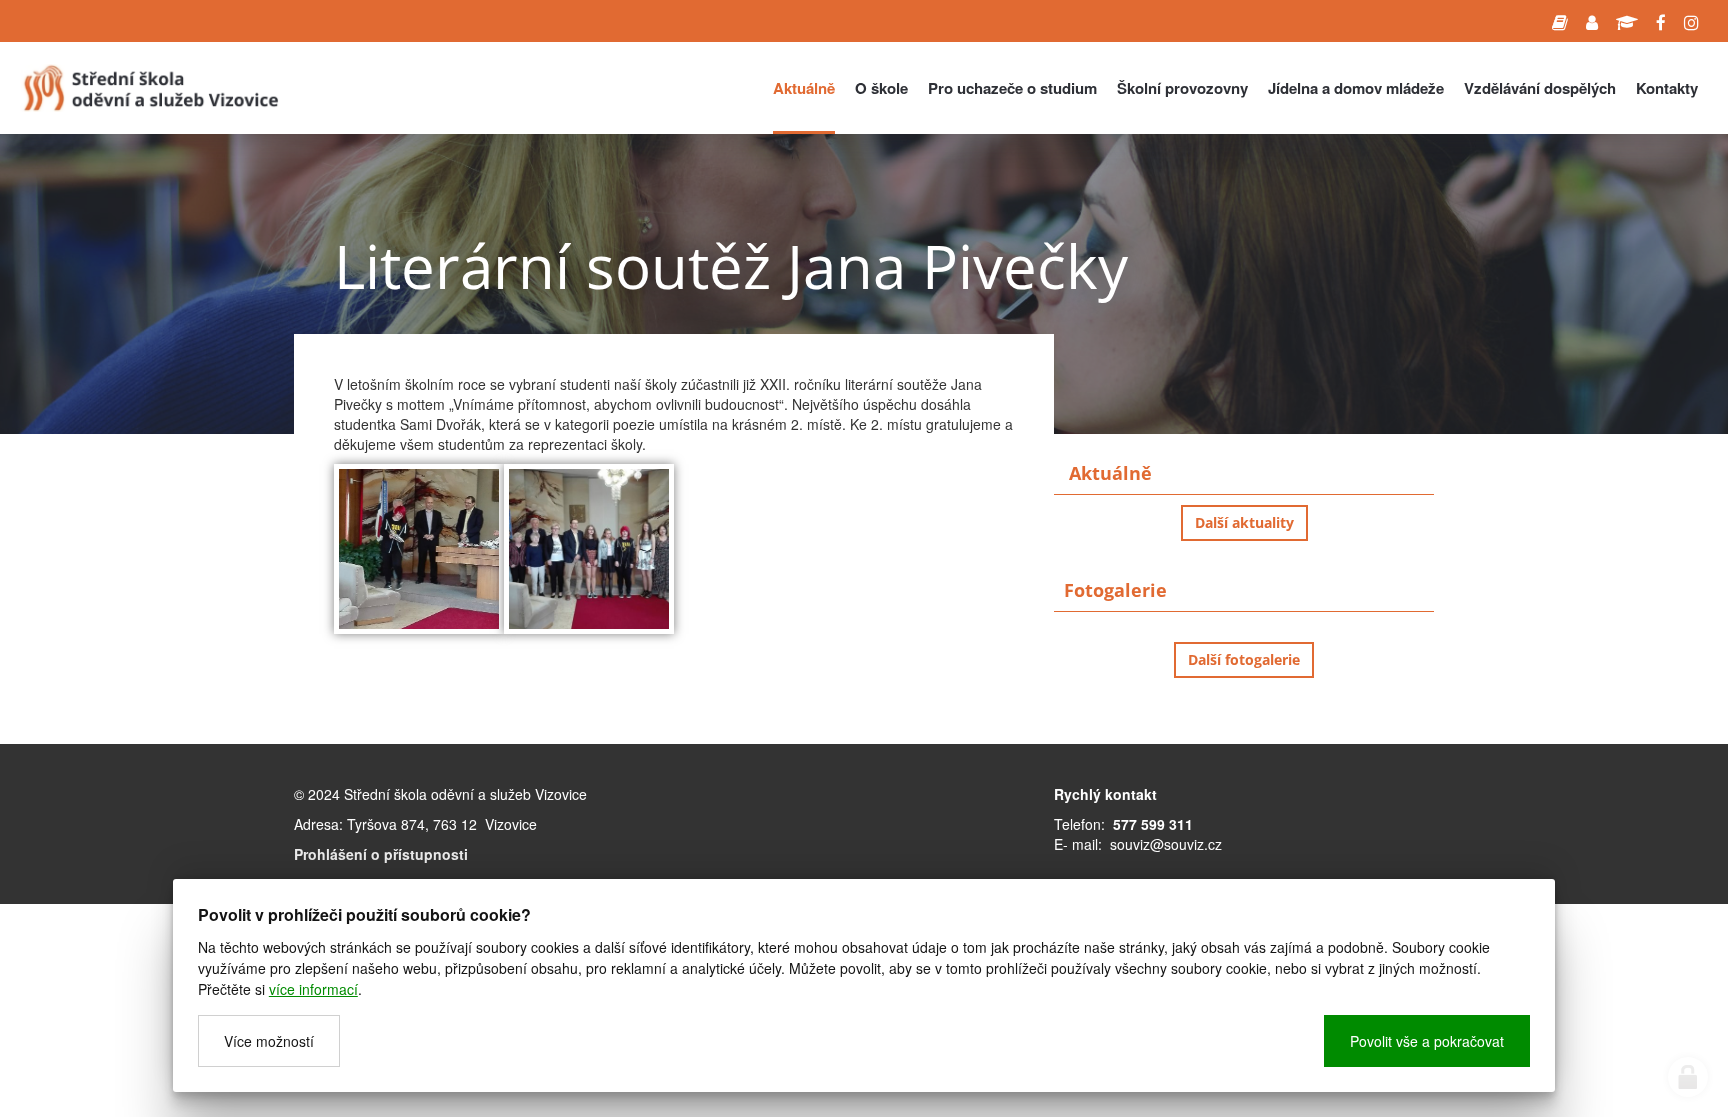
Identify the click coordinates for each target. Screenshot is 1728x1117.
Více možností (269, 1041)
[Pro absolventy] (1627, 21)
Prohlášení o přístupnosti (381, 854)
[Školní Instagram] (1691, 21)
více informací (313, 989)
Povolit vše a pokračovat (1427, 1041)
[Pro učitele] (1592, 21)
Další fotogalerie (1244, 659)
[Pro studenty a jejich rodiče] (1560, 21)
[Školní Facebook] (1661, 21)
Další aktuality (1244, 522)
